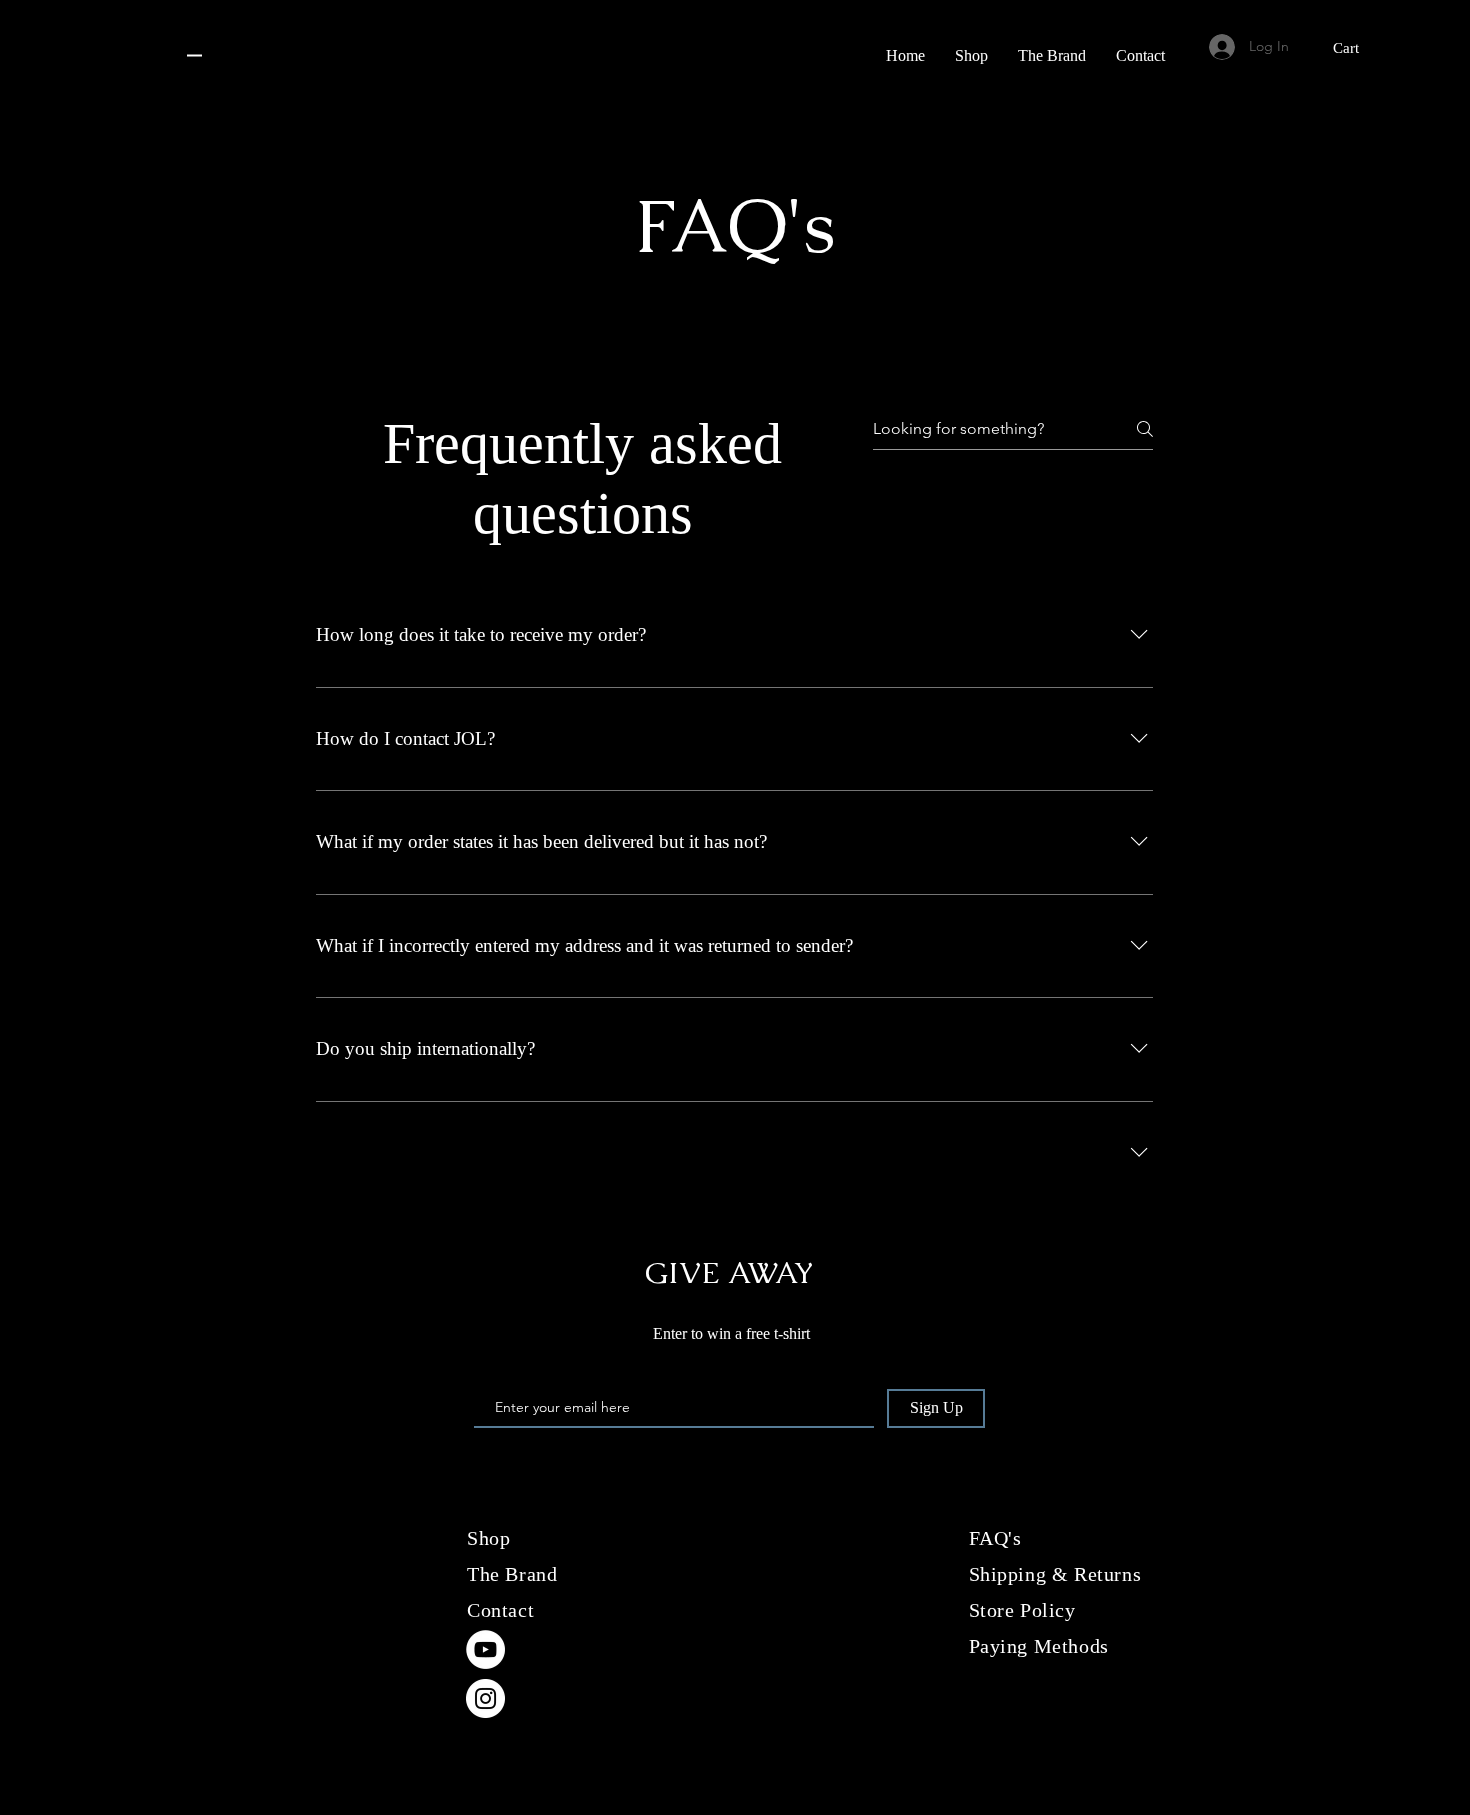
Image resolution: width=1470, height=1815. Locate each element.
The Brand (512, 1574)
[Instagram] (485, 1698)
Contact (500, 1610)
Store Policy (1022, 1610)
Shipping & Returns (1055, 1574)
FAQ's (995, 1538)
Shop (488, 1538)
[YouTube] (485, 1649)
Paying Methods (1042, 1646)
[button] (1357, 48)
